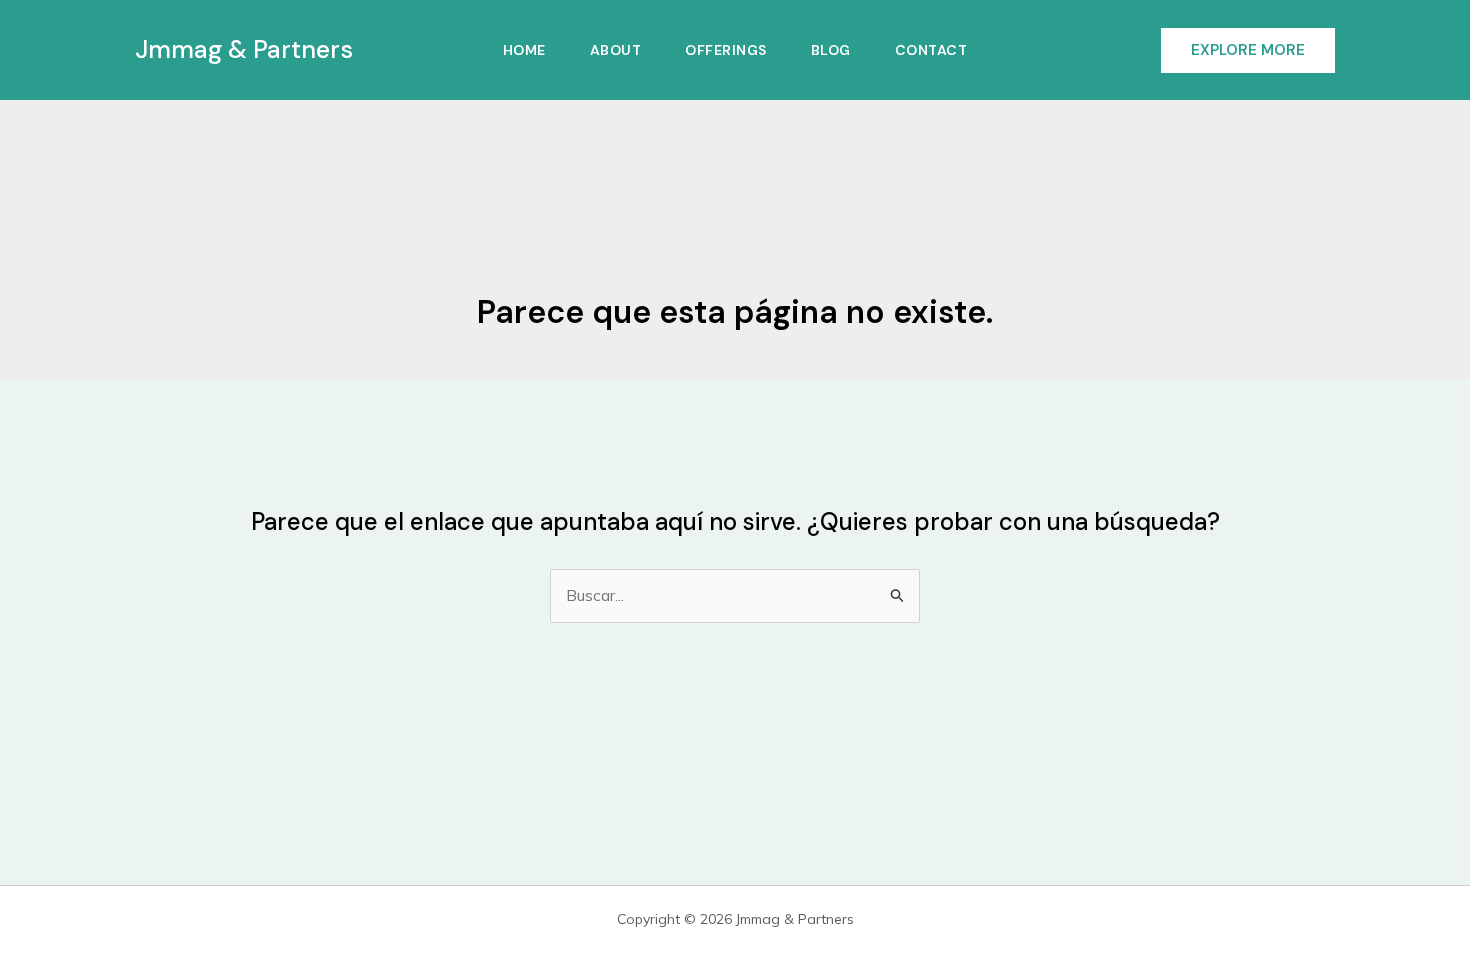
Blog (831, 50)
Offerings (726, 50)
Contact (931, 50)
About (616, 50)
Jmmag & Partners (244, 49)
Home (524, 50)
